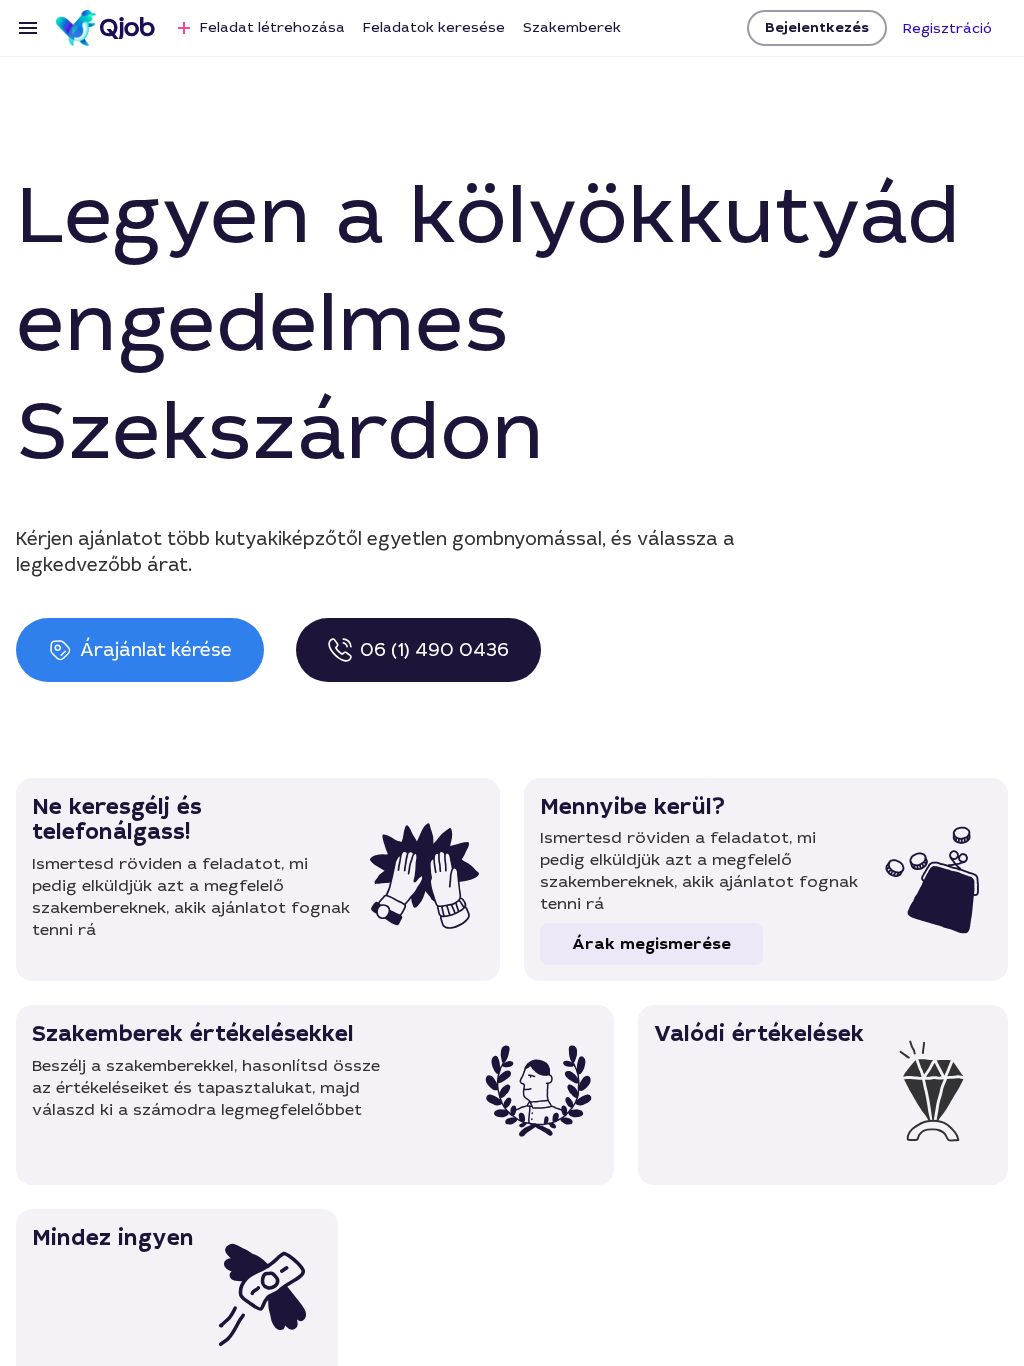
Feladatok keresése (434, 27)
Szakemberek (572, 27)
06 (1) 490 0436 (434, 650)
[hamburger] (28, 28)
